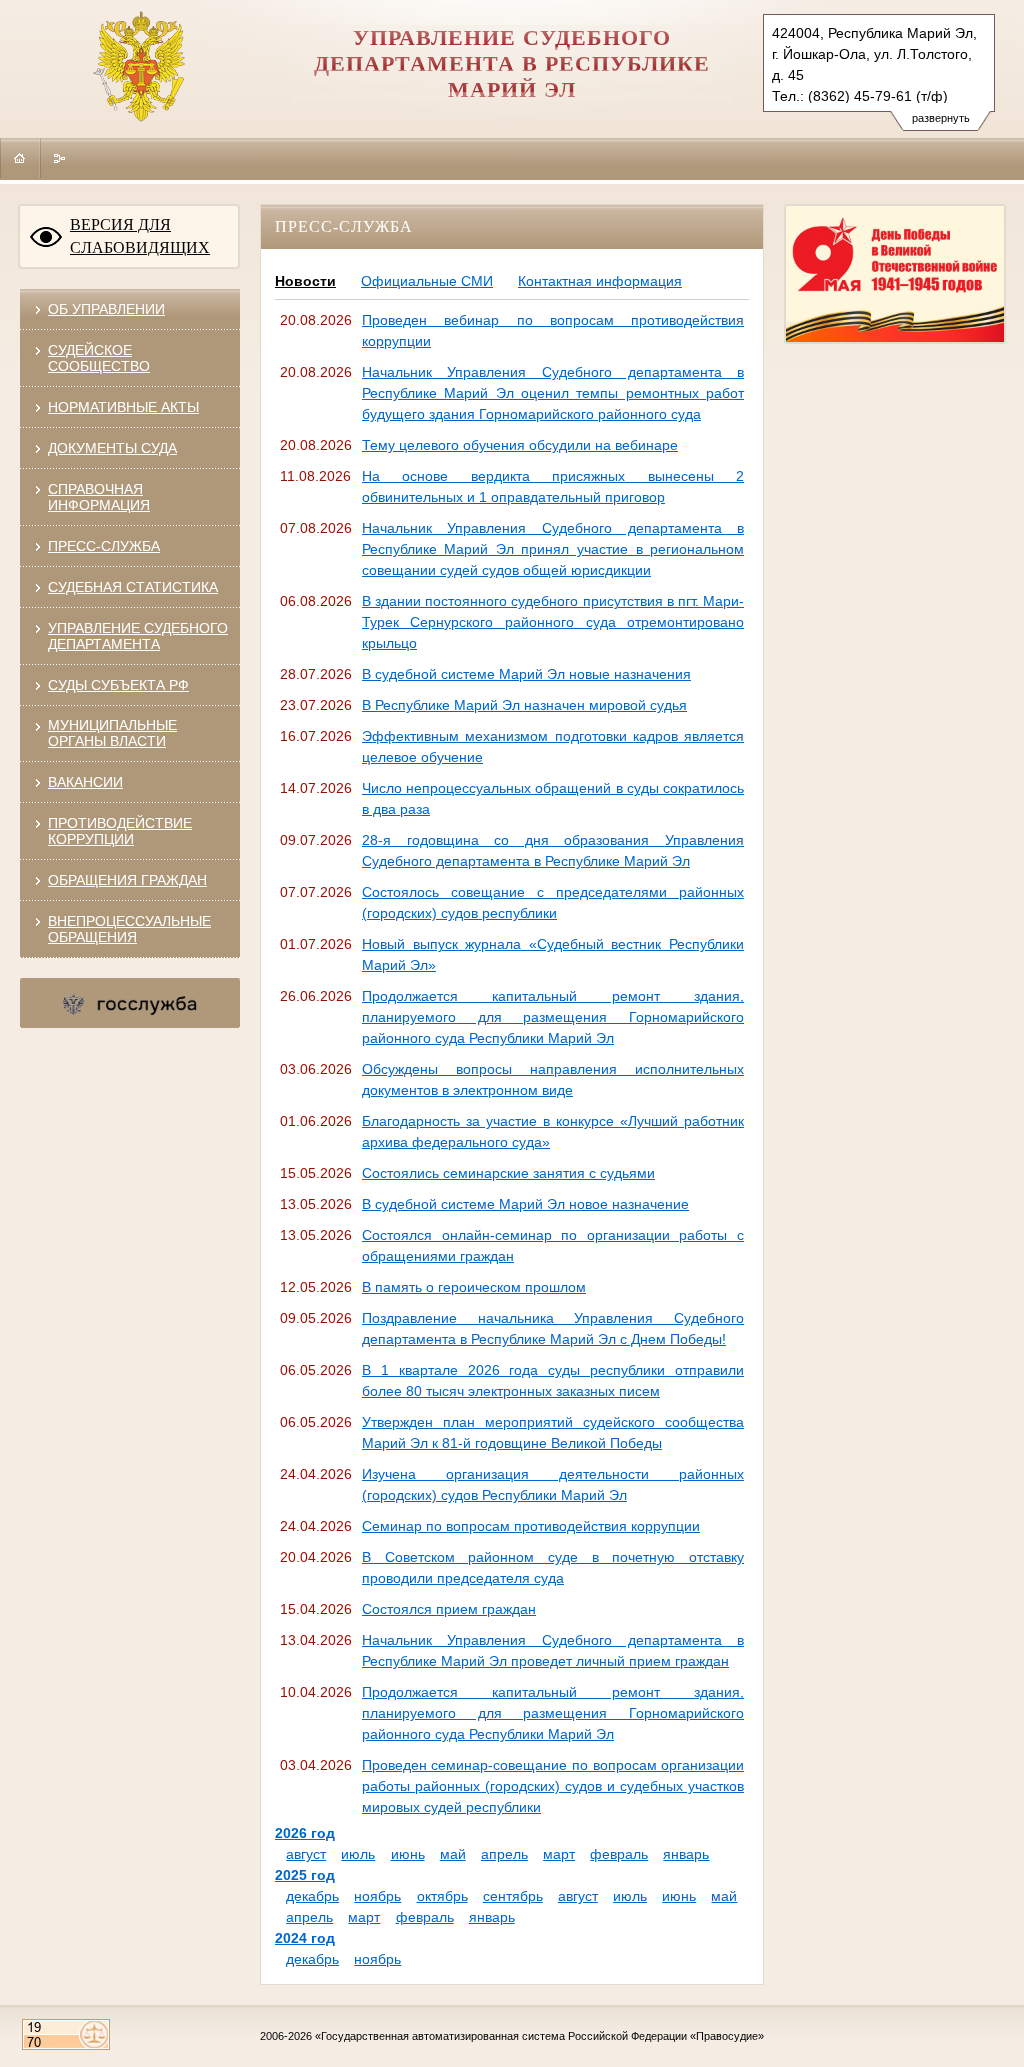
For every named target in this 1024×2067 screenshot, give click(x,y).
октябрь (442, 1896)
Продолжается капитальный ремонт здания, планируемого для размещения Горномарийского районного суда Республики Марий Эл (553, 1017)
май (453, 1854)
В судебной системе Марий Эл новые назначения (526, 674)
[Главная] (20, 158)
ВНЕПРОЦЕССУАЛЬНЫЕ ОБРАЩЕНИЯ (129, 929)
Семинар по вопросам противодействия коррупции (531, 1526)
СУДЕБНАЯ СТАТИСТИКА (133, 587)
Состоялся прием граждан (449, 1609)
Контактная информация (600, 281)
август (306, 1854)
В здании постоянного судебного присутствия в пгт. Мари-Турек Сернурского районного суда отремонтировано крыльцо (553, 622)
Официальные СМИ (427, 281)
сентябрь (513, 1896)
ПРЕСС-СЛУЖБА (104, 546)
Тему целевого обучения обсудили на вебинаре (520, 445)
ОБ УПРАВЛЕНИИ (106, 309)
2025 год (305, 1875)
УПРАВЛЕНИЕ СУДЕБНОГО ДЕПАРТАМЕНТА (138, 636)
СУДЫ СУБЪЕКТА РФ (118, 685)
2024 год (305, 1938)
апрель (504, 1854)
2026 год (305, 1833)
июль (358, 1854)
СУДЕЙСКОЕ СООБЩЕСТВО (99, 358)
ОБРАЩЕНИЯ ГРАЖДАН (127, 880)
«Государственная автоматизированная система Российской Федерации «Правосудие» (539, 2036)
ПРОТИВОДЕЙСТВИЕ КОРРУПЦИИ (120, 831)
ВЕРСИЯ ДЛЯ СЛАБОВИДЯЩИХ (140, 236)
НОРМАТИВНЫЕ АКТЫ (123, 407)
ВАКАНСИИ (85, 782)
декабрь (312, 1896)
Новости (305, 281)
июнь (408, 1854)
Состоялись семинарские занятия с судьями (508, 1173)
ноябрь (377, 1896)
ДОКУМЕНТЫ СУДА (112, 448)
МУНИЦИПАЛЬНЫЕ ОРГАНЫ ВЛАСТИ (112, 733)
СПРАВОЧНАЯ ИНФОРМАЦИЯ (99, 497)
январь (686, 1854)
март (559, 1854)
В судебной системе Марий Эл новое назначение (525, 1204)
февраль (619, 1854)
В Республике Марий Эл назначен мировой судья (524, 705)
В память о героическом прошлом (474, 1287)
